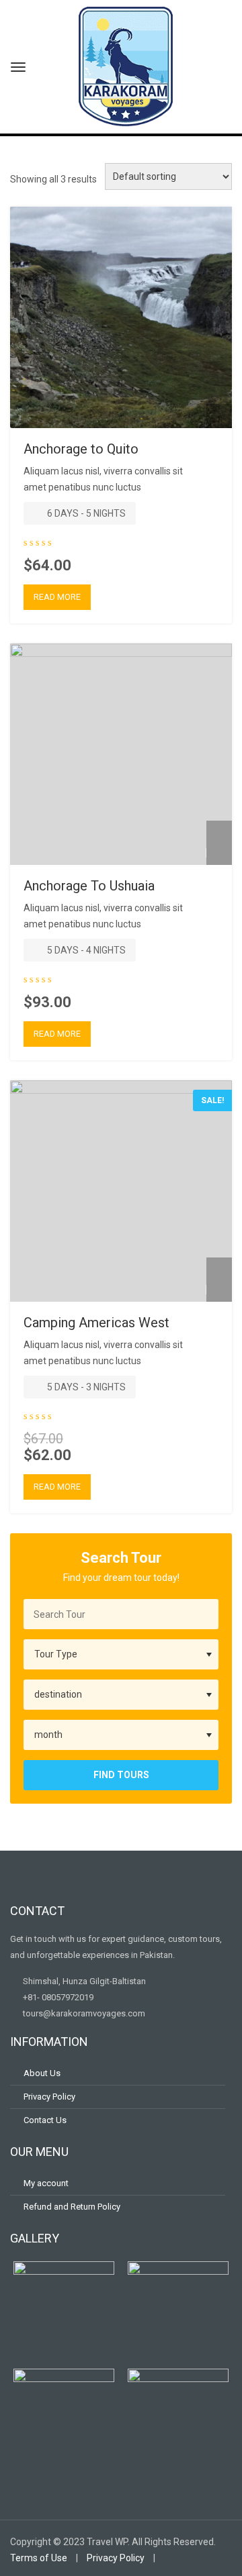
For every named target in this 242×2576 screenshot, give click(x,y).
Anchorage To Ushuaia (89, 886)
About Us (42, 2073)
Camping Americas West (96, 1323)
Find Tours (121, 1775)
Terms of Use (39, 2558)
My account (46, 2183)
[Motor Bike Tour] (219, 416)
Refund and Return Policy (72, 2207)
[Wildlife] (219, 853)
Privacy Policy (49, 2097)
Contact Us (45, 2120)
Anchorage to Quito (81, 449)
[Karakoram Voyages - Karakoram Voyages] (126, 65)
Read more (57, 597)
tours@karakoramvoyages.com (83, 2013)
